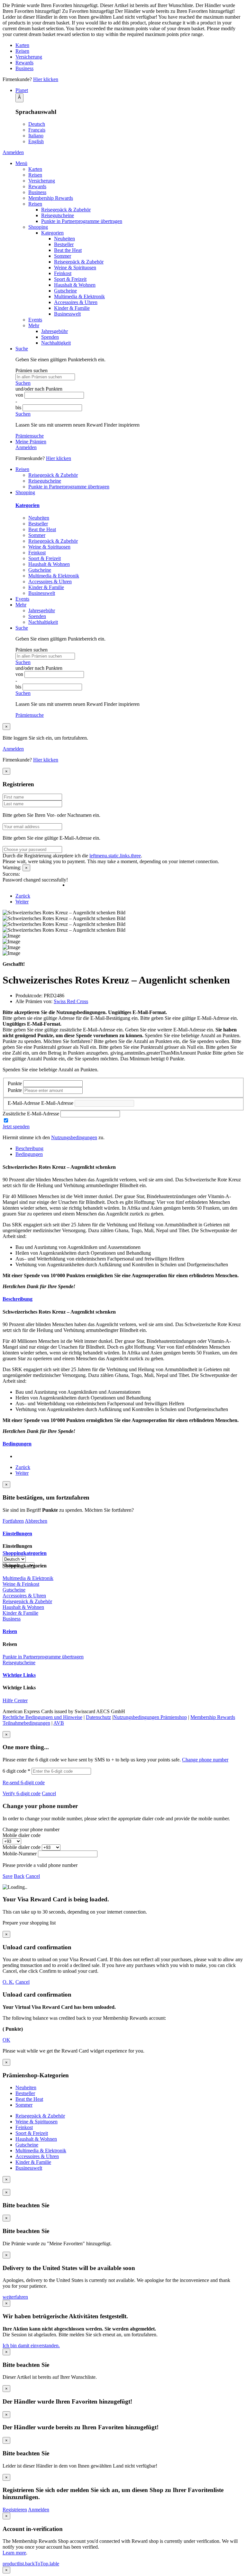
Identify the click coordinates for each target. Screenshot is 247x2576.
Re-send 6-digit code (24, 1782)
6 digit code (16, 1771)
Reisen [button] (22, 469)
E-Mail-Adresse (24, 1103)
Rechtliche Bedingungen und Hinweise (42, 1717)
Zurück (23, 896)
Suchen (23, 383)
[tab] (123, 1299)
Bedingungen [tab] (29, 1154)
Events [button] (22, 599)
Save (8, 1876)
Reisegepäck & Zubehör (66, 210)
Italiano (36, 136)
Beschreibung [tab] (29, 1148)
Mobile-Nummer (20, 1854)
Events (35, 320)
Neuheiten (64, 239)
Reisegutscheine (58, 215)
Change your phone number (31, 1829)
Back (19, 1876)
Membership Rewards (51, 198)
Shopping (38, 227)
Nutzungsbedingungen (74, 1137)
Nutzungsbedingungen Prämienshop (150, 1717)
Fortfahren (13, 1521)
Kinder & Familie (72, 308)
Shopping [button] (25, 492)
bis (19, 407)
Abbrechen (36, 1521)
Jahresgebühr (55, 331)
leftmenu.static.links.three (115, 856)
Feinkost (63, 273)
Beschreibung (18, 1299)
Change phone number (205, 1760)
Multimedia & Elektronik (79, 296)
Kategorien (52, 233)
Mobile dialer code (22, 1835)
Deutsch (37, 124)
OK (6, 2040)
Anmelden (13, 152)
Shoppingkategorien (25, 1553)
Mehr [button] (21, 605)
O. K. (8, 1982)
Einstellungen (17, 1533)
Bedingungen (17, 1444)
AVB (59, 1723)
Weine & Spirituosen (75, 268)
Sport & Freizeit (70, 279)
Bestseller (64, 244)
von (20, 395)
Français (37, 130)
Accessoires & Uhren (76, 302)
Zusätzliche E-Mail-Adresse (31, 1114)
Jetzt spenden (16, 1126)
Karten (22, 45)
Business (24, 68)
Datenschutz (98, 1717)
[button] (130, 90)
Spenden (50, 337)
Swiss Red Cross (71, 1001)
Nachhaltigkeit (56, 343)
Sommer (63, 256)
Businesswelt (67, 314)
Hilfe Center (15, 1700)
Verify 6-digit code (22, 1793)
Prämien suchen (32, 370)
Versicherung (29, 57)
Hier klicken (46, 79)
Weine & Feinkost (21, 1584)
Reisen (22, 51)
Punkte (15, 1083)
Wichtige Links (19, 1675)
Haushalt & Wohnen (75, 285)
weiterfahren (15, 2297)
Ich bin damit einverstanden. (31, 2345)
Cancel (49, 1793)
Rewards (24, 63)
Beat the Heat (68, 250)
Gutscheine (65, 291)
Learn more (14, 2553)
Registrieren (15, 2510)
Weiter (22, 902)
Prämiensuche (30, 436)
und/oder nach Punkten (39, 389)
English (36, 141)
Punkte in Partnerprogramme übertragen (82, 221)
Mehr (34, 325)
